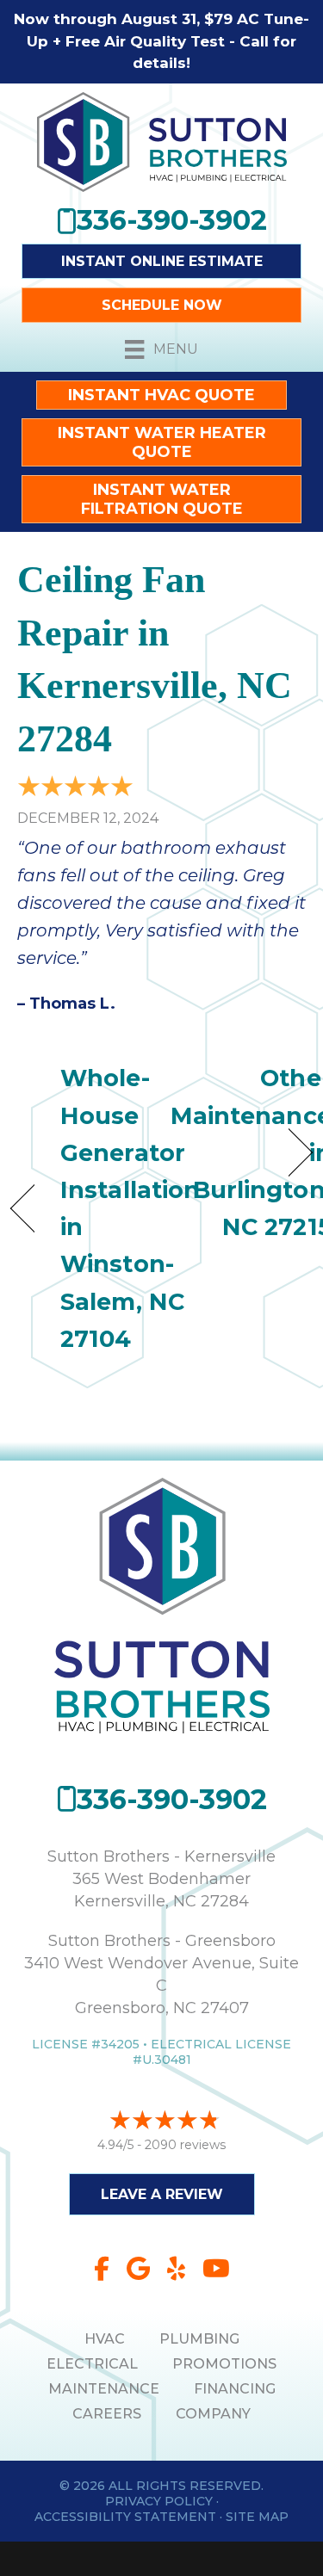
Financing (235, 2389)
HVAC (105, 2339)
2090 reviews (185, 2145)
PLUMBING (199, 2339)
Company (213, 2414)
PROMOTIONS (224, 2364)
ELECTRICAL (92, 2364)
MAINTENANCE (104, 2389)
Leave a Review (162, 2194)
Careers (107, 2414)
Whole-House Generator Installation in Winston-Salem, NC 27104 (130, 1208)
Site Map (257, 2517)
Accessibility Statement (125, 2517)
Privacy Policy (159, 2501)
